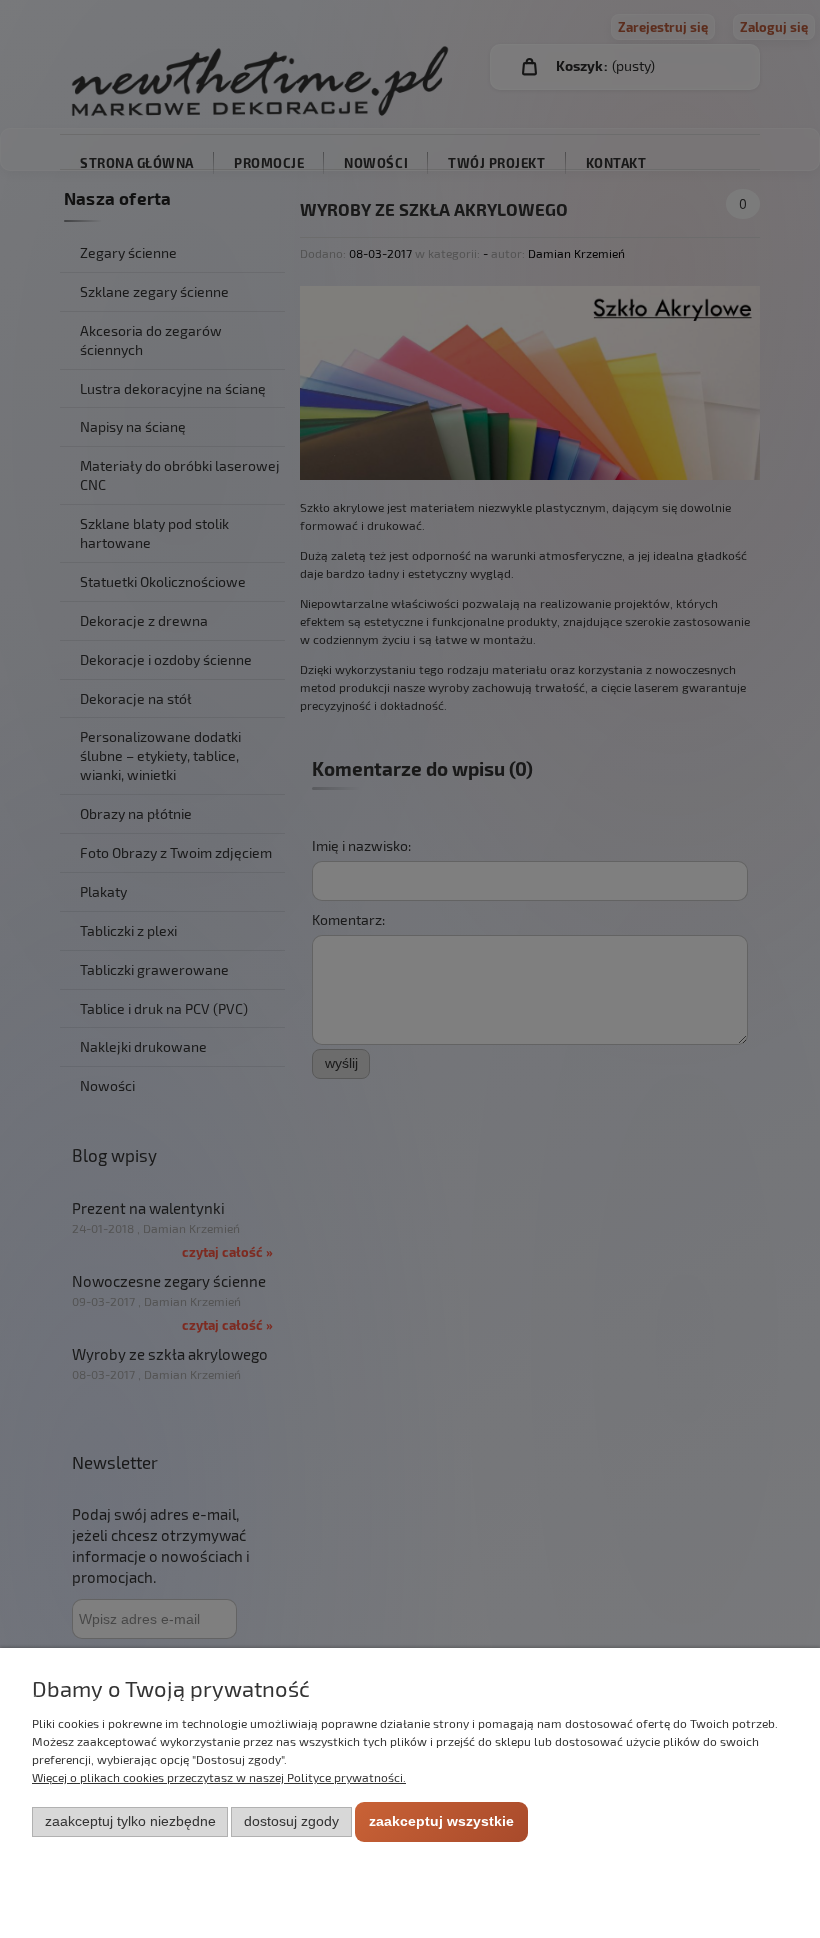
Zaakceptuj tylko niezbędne (130, 1821)
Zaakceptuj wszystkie (441, 1821)
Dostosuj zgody (291, 1821)
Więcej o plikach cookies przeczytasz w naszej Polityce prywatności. (219, 1777)
